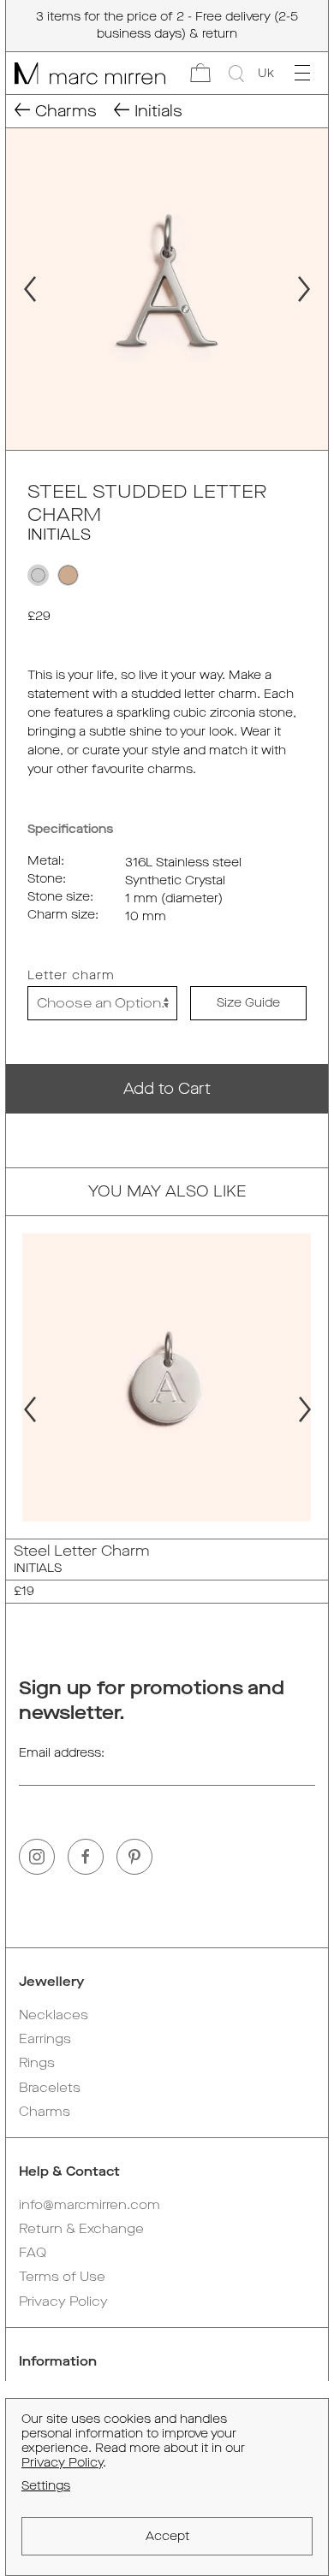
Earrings (45, 2039)
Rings (37, 2063)
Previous (22, 289)
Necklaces (54, 2015)
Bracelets (50, 2088)
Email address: (62, 1753)
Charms (45, 2112)
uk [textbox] (266, 73)
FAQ (33, 2253)
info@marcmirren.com (89, 2205)
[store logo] (86, 73)
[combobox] (266, 74)
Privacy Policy (63, 2301)
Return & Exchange (81, 2229)
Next (312, 289)
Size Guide (248, 1003)
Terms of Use (62, 2277)
